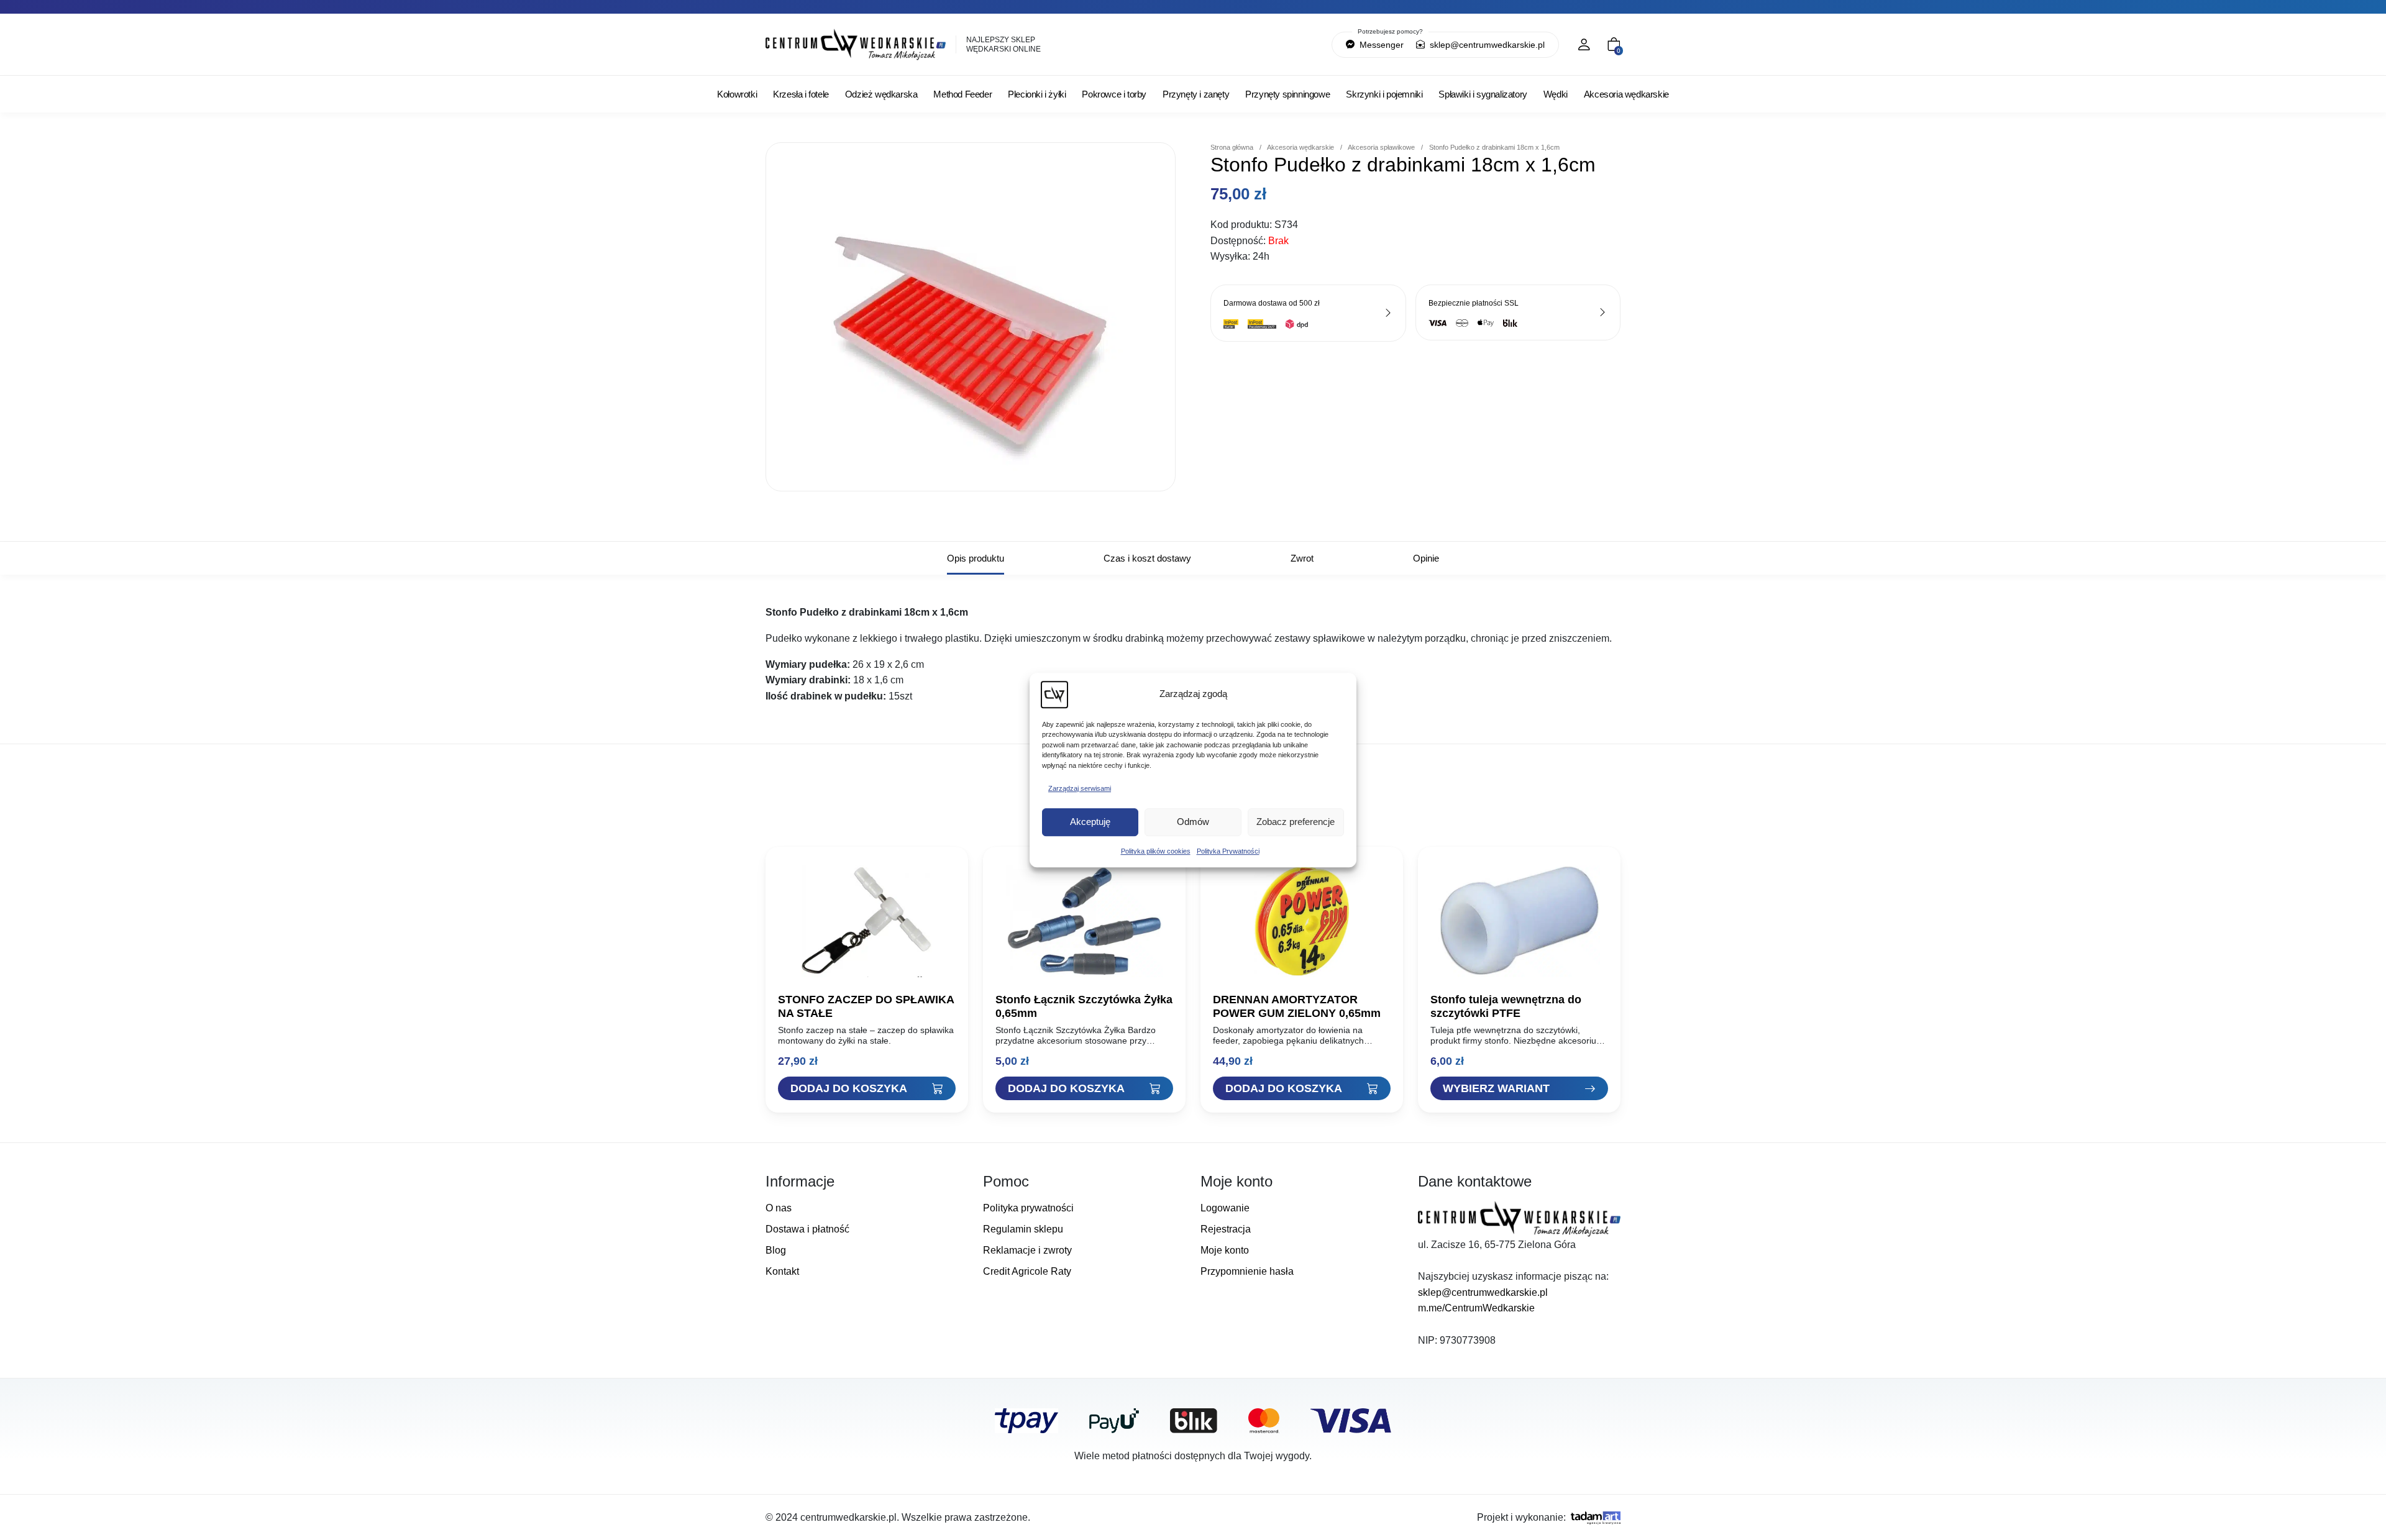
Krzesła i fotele (801, 94)
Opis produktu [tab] (976, 558)
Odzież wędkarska (881, 94)
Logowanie (1225, 1208)
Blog (776, 1250)
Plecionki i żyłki (1037, 94)
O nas (779, 1208)
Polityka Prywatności (1228, 851)
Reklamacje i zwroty (1027, 1250)
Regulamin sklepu (1023, 1229)
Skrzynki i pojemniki (1384, 94)
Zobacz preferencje (1296, 822)
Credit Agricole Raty (1027, 1271)
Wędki (1556, 94)
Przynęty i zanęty (1196, 94)
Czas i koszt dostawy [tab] (1147, 558)
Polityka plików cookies (1156, 851)
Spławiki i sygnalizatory (1483, 94)
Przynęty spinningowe (1287, 94)
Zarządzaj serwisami (1080, 788)
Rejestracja (1226, 1229)
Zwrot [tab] (1302, 558)
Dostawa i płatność (807, 1229)
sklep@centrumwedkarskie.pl (1486, 45)
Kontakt (782, 1271)
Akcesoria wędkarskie (1626, 94)
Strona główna (1232, 147)
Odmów (1193, 822)
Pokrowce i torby (1114, 94)
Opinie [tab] (1426, 558)
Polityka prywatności (1028, 1208)
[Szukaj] (1258, 45)
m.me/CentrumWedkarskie (1476, 1308)
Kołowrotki (737, 94)
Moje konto (1225, 1250)
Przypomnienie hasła (1247, 1271)
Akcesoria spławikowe (1381, 147)
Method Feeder (962, 94)
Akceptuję (1090, 822)
